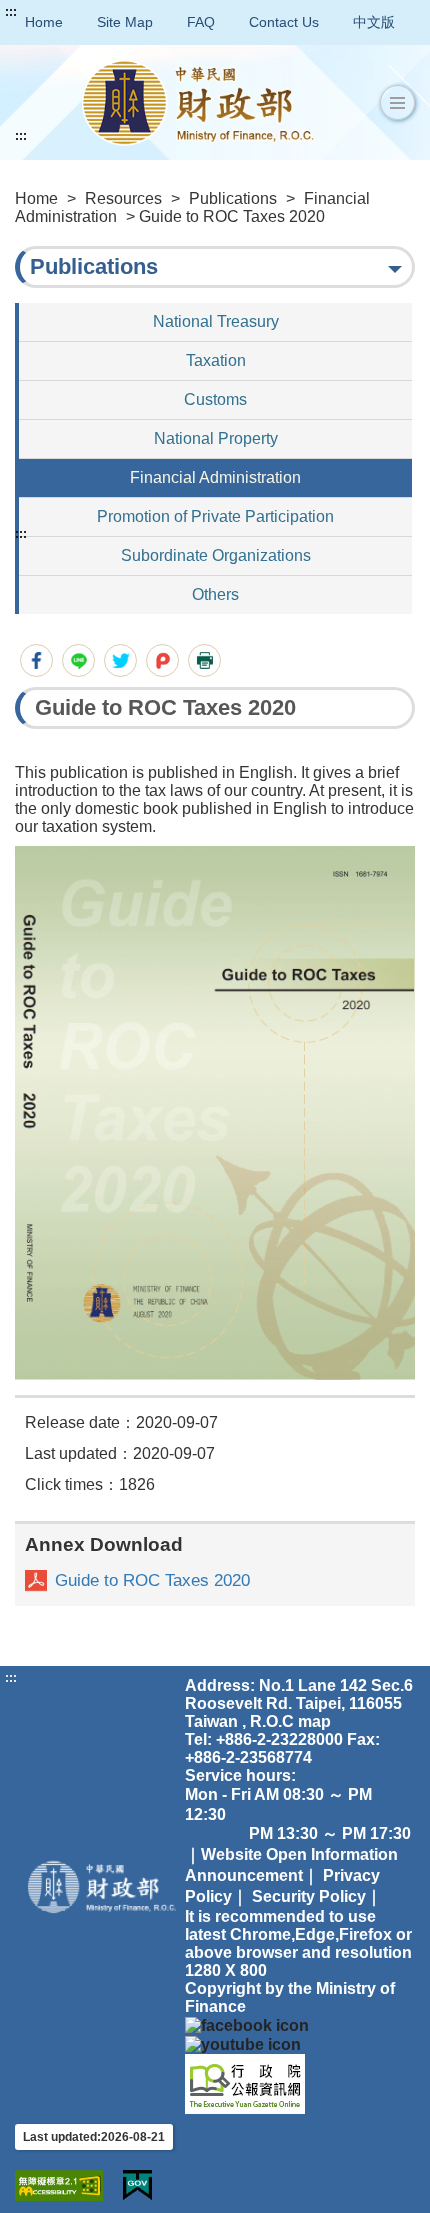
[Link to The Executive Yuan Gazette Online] (245, 2082)
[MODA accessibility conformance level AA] (59, 2185)
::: (11, 12)
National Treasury (216, 321)
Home (44, 22)
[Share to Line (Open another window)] (78, 660)
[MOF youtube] (243, 2043)
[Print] (204, 660)
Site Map (125, 22)
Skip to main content (75, 12)
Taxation (216, 360)
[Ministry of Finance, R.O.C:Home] (198, 102)
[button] (397, 103)
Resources (123, 198)
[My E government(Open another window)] (137, 2185)
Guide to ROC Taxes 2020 (152, 1580)
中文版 (374, 22)
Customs (215, 399)
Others (215, 594)
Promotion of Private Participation (215, 516)
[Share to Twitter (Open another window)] (120, 660)
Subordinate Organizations (216, 555)
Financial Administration (215, 477)
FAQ (201, 22)
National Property (216, 438)
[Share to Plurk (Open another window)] (162, 660)
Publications (233, 198)
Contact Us (284, 22)
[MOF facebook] (247, 2024)
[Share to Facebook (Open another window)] (36, 660)
